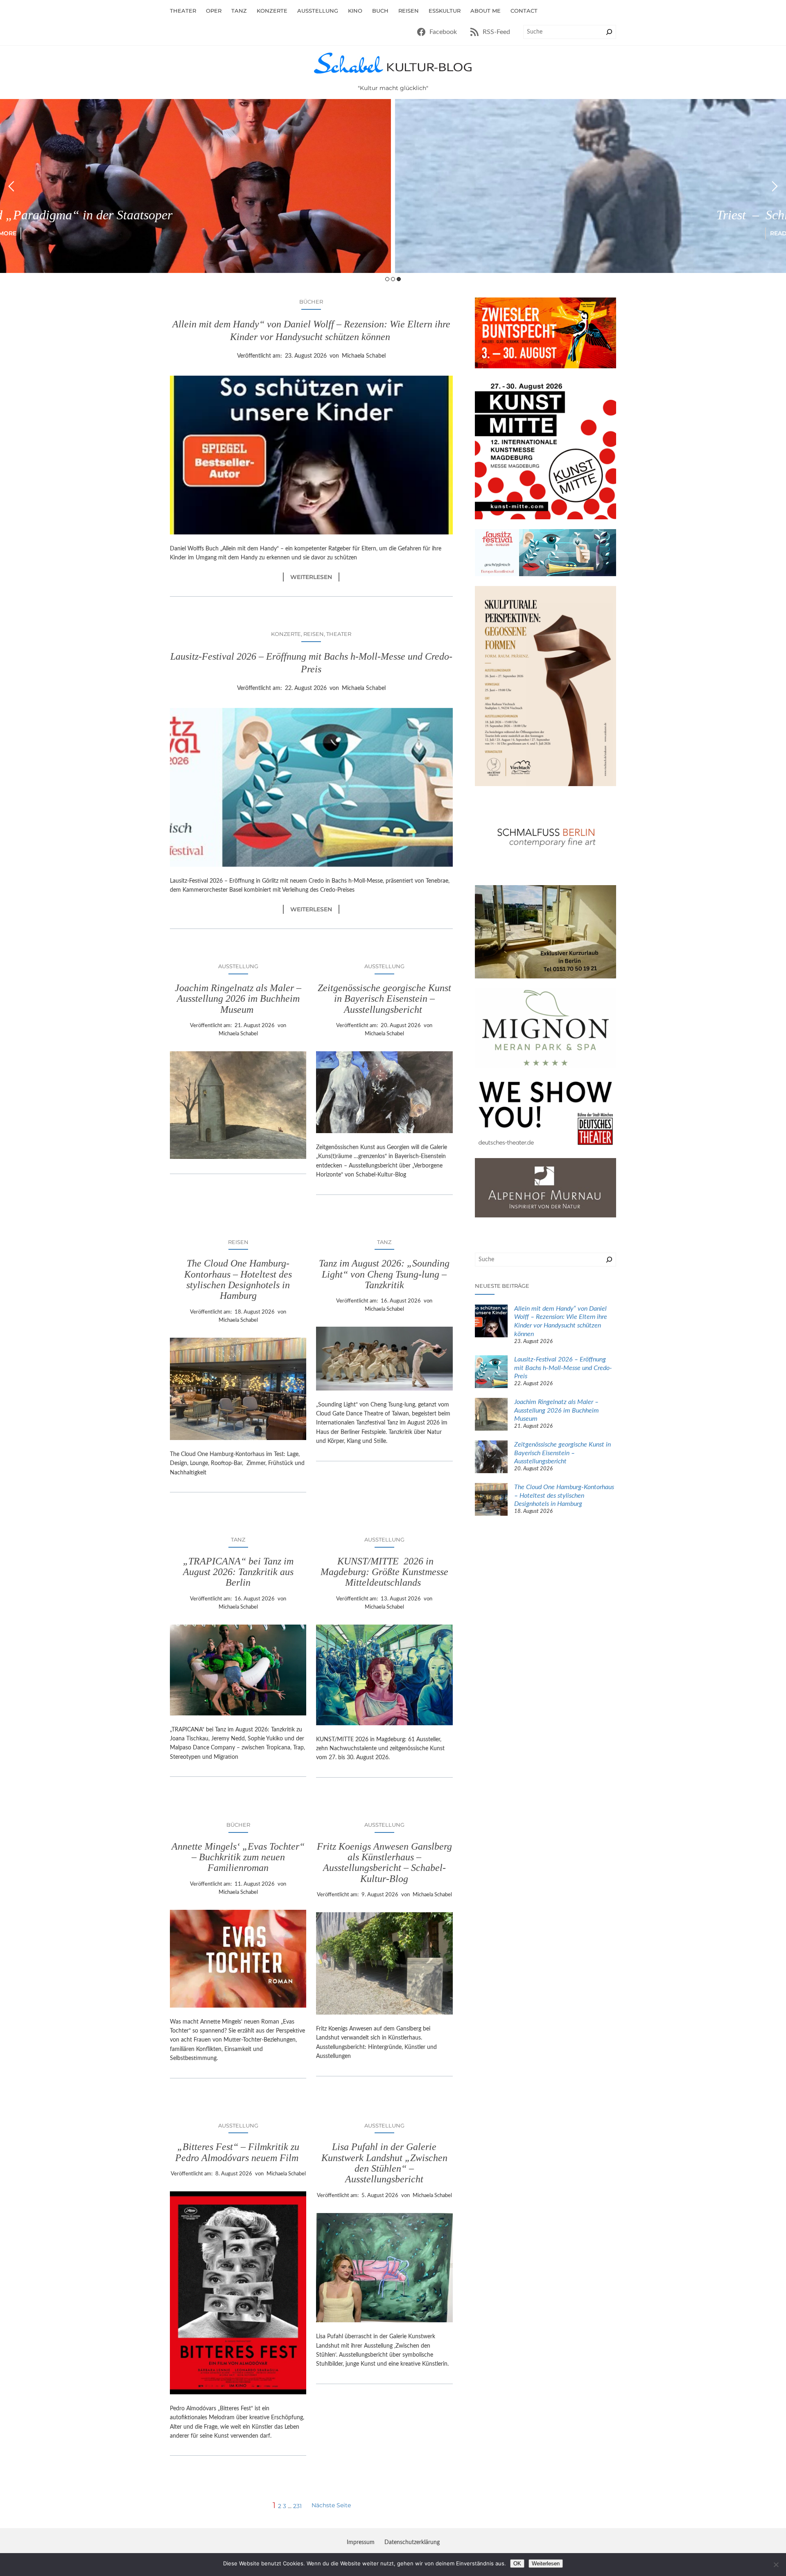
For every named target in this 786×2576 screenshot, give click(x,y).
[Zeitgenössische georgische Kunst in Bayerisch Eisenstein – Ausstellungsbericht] (491, 1458)
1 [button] (387, 279)
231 (297, 2506)
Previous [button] (11, 186)
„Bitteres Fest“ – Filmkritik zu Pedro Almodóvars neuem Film (238, 2152)
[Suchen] (609, 32)
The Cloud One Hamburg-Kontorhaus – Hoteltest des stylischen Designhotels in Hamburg (238, 1279)
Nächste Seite (331, 2505)
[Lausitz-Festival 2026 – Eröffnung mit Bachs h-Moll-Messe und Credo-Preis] (491, 1373)
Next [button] (775, 186)
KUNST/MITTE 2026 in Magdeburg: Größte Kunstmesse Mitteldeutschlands (384, 1572)
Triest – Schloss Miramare (393, 215)
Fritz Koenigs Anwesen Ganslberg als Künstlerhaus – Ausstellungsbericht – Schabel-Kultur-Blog (384, 1863)
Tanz (384, 1242)
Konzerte (286, 634)
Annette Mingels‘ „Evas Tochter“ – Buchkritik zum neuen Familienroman (238, 1857)
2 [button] (393, 279)
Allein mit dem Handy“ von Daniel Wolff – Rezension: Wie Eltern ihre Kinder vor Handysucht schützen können (311, 330)
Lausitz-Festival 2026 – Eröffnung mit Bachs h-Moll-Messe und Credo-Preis (311, 663)
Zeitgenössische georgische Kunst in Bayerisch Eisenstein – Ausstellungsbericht (384, 999)
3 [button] (399, 279)
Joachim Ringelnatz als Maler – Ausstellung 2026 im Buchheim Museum (238, 999)
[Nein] (776, 2565)
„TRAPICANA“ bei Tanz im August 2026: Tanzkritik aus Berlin (238, 1572)
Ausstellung (238, 966)
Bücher (311, 302)
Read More (393, 233)
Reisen (314, 634)
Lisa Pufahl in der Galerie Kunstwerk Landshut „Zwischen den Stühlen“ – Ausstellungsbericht (384, 2163)
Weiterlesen (315, 577)
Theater (339, 634)
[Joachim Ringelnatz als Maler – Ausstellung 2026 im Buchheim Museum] (491, 1415)
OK (517, 2564)
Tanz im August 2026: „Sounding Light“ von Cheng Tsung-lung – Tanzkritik (384, 1274)
